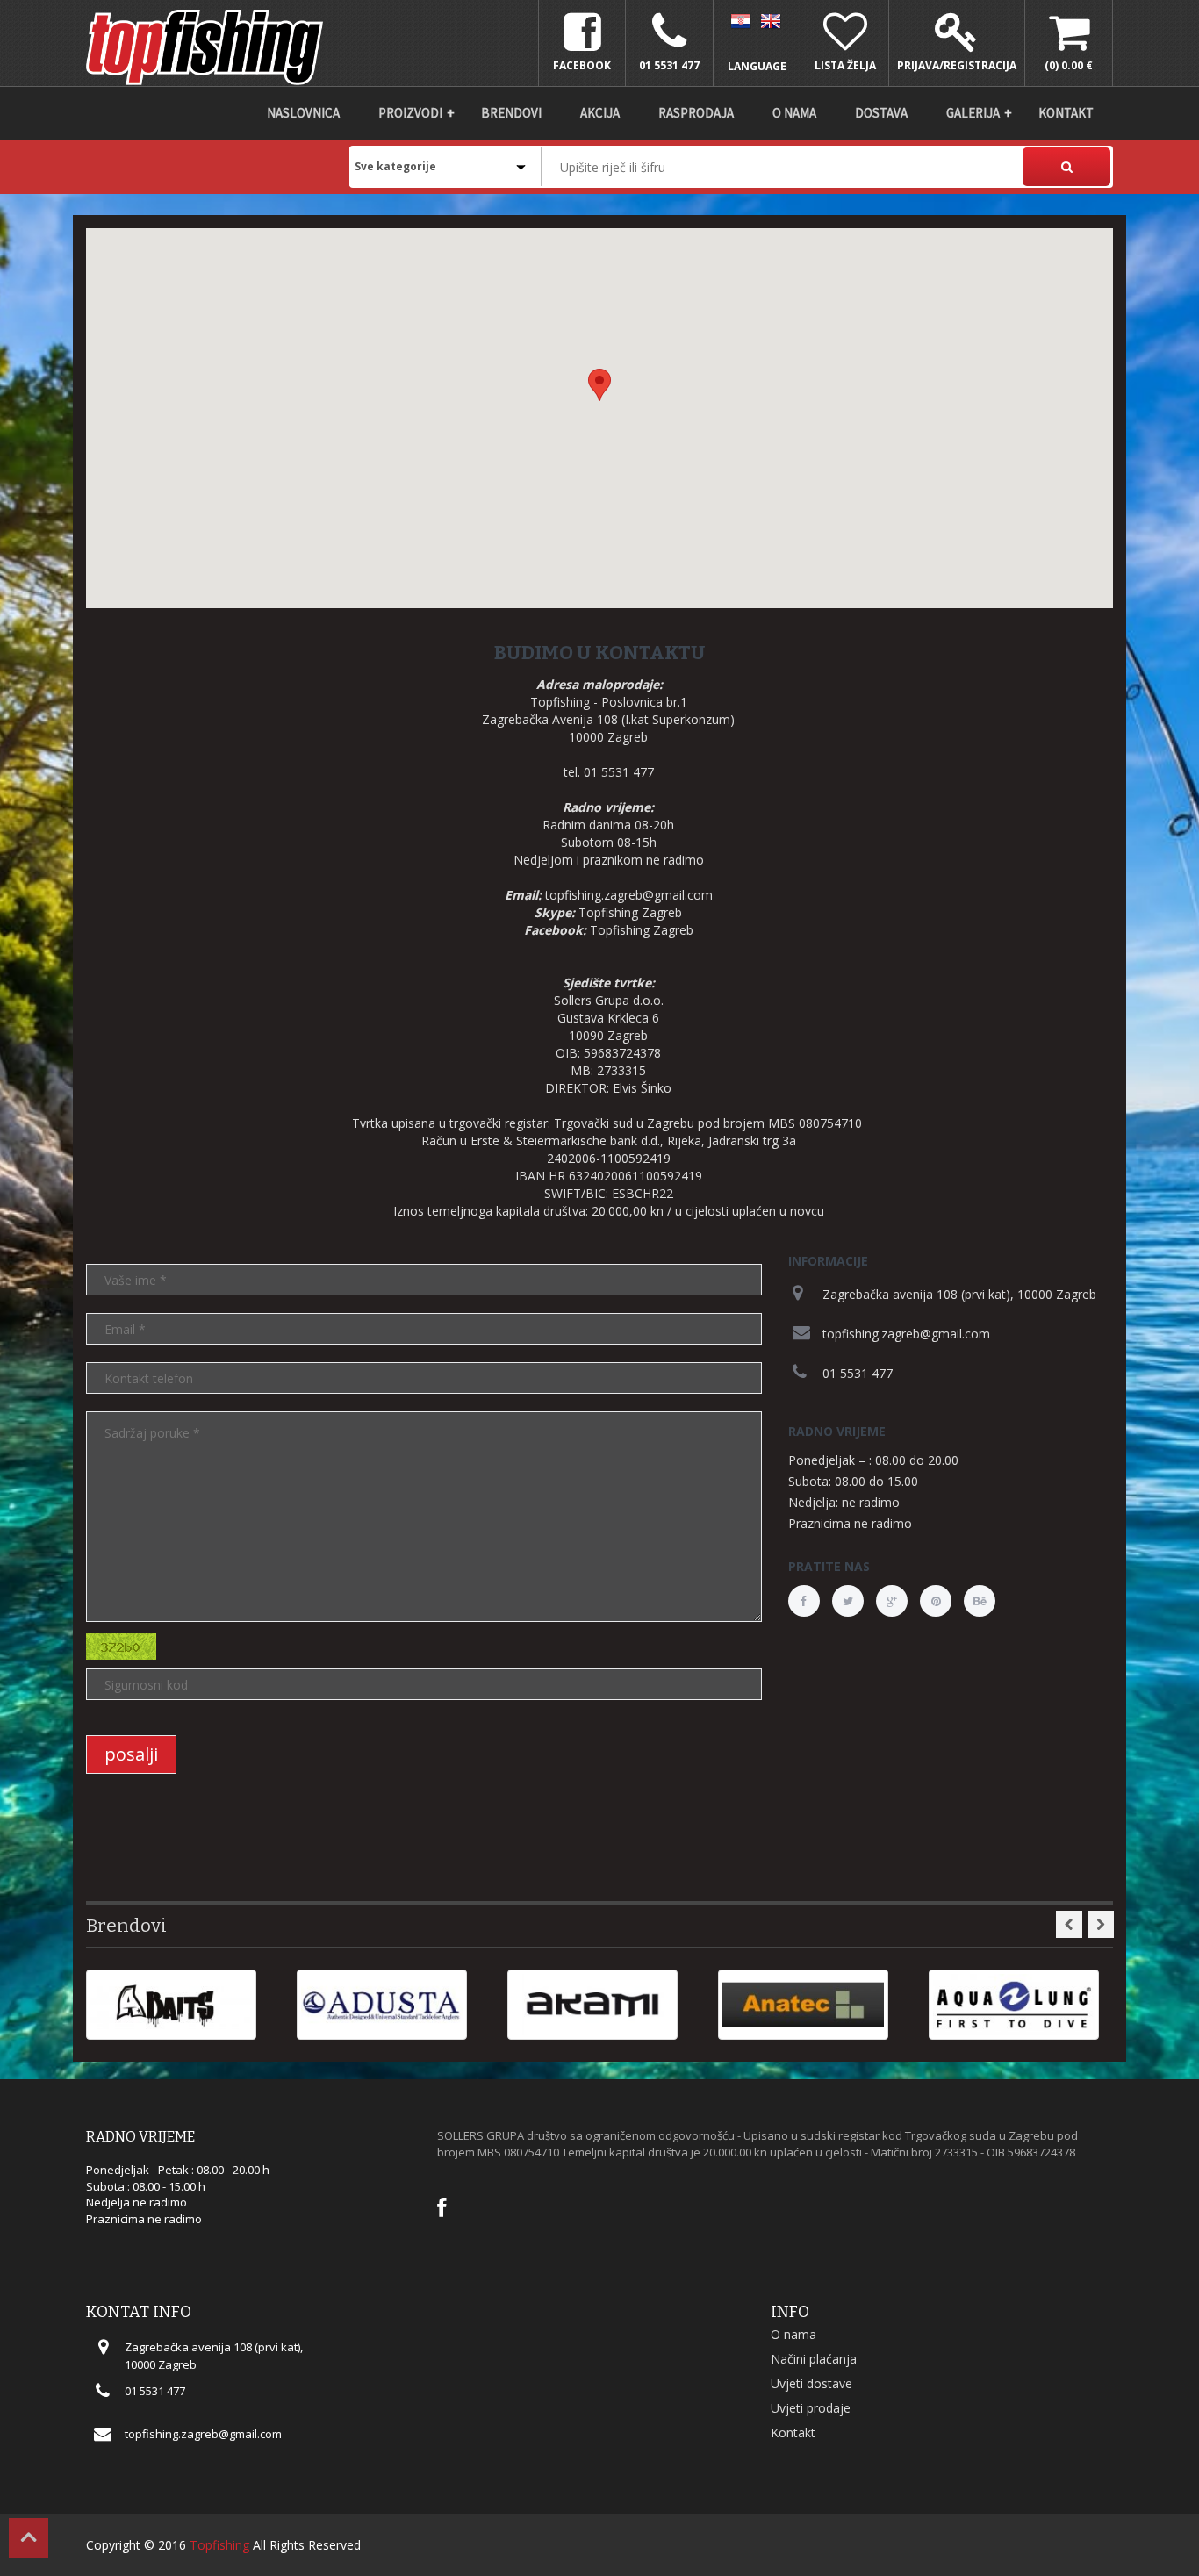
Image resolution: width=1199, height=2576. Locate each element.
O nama (794, 113)
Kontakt (1066, 113)
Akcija (600, 113)
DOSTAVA (881, 113)
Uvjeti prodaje (811, 2408)
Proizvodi (410, 113)
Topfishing (219, 2545)
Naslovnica (303, 113)
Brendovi (511, 113)
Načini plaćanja (814, 2359)
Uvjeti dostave (811, 2383)
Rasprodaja (696, 113)
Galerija (973, 113)
